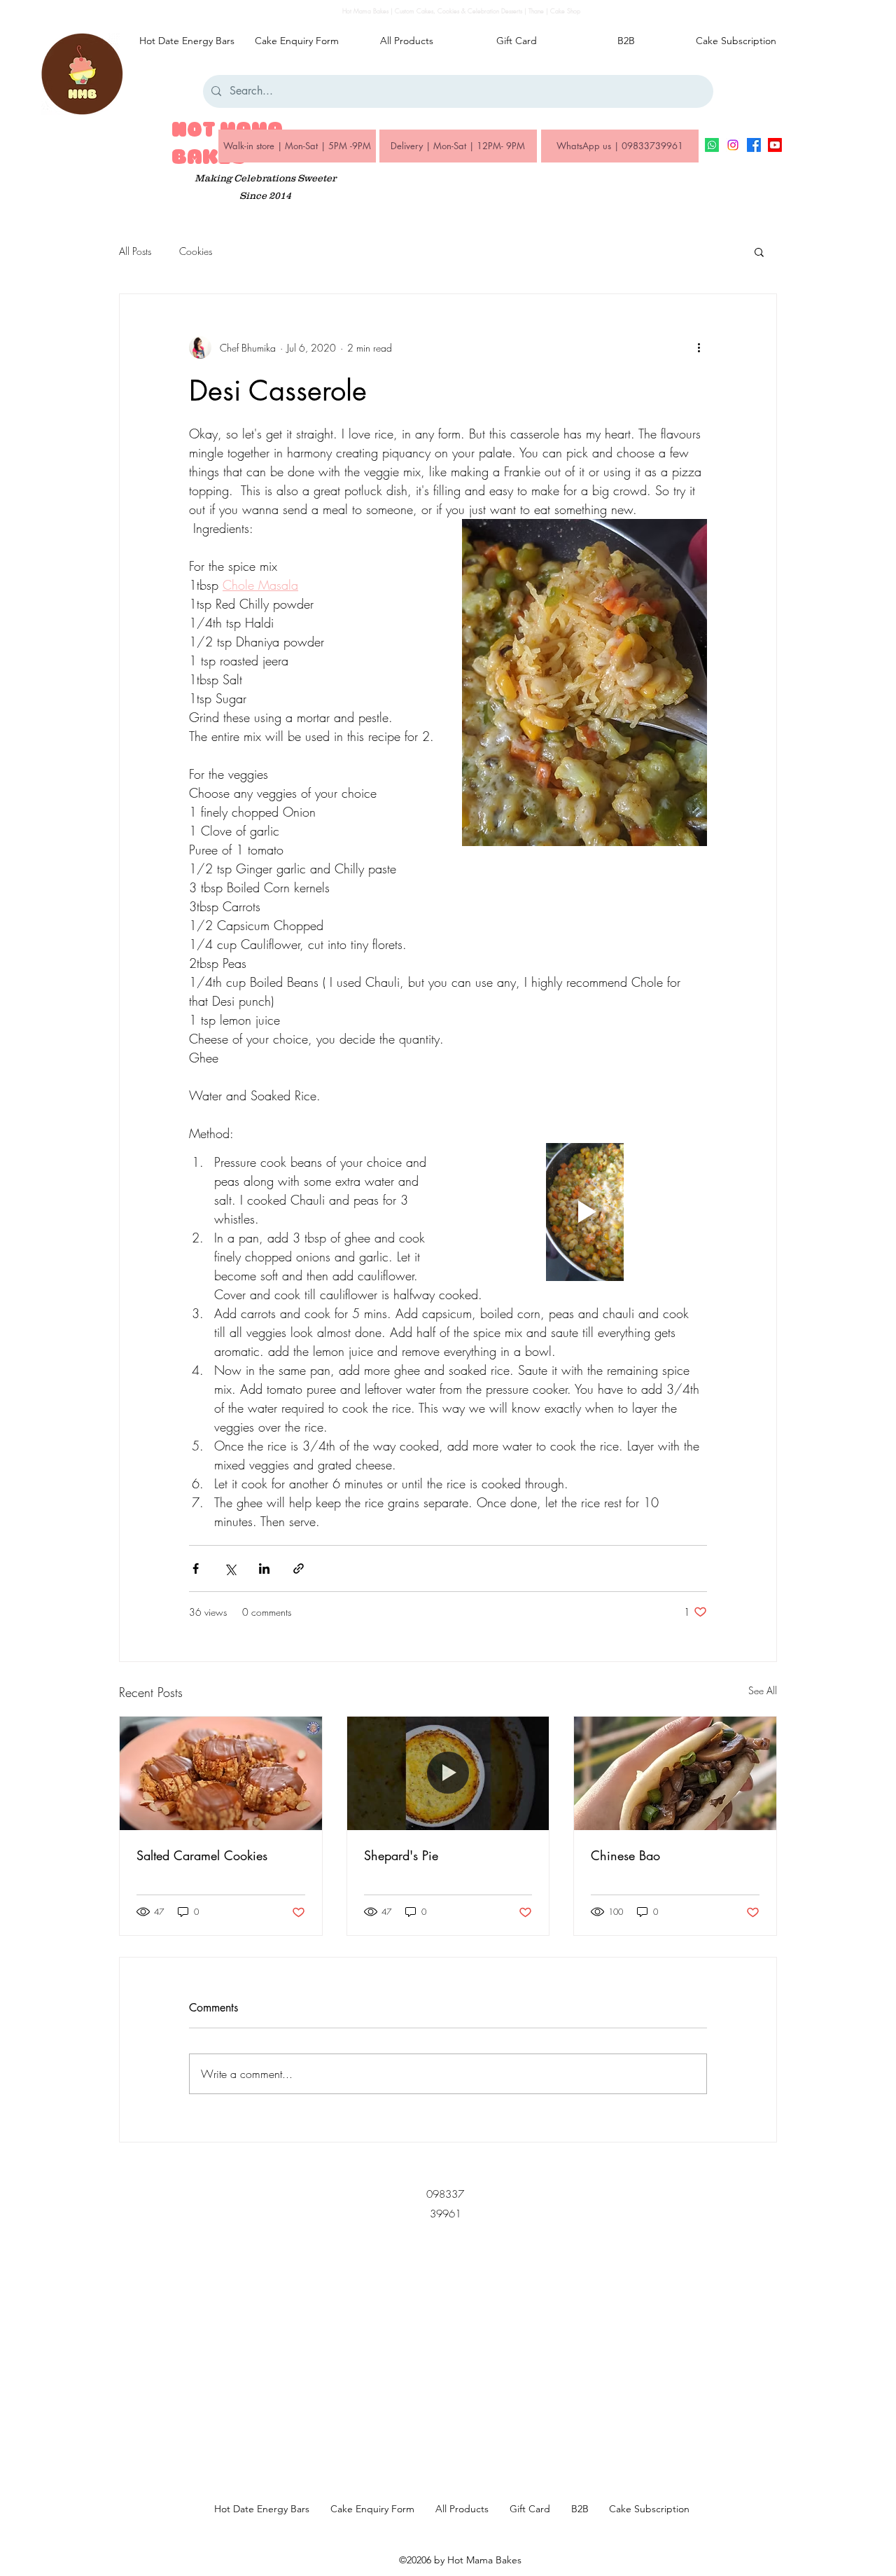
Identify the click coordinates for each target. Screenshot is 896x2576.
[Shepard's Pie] (448, 1773)
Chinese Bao (625, 1855)
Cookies (196, 251)
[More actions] (699, 347)
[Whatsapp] (712, 145)
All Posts (135, 251)
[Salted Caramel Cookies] (221, 1773)
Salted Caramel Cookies (202, 1855)
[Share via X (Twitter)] (230, 1569)
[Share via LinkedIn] (264, 1569)
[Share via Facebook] (196, 1569)
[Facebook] (754, 145)
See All (763, 1690)
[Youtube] (775, 145)
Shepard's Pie (401, 1855)
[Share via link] (299, 1569)
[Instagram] (733, 145)
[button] (759, 251)
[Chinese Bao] (675, 1773)
